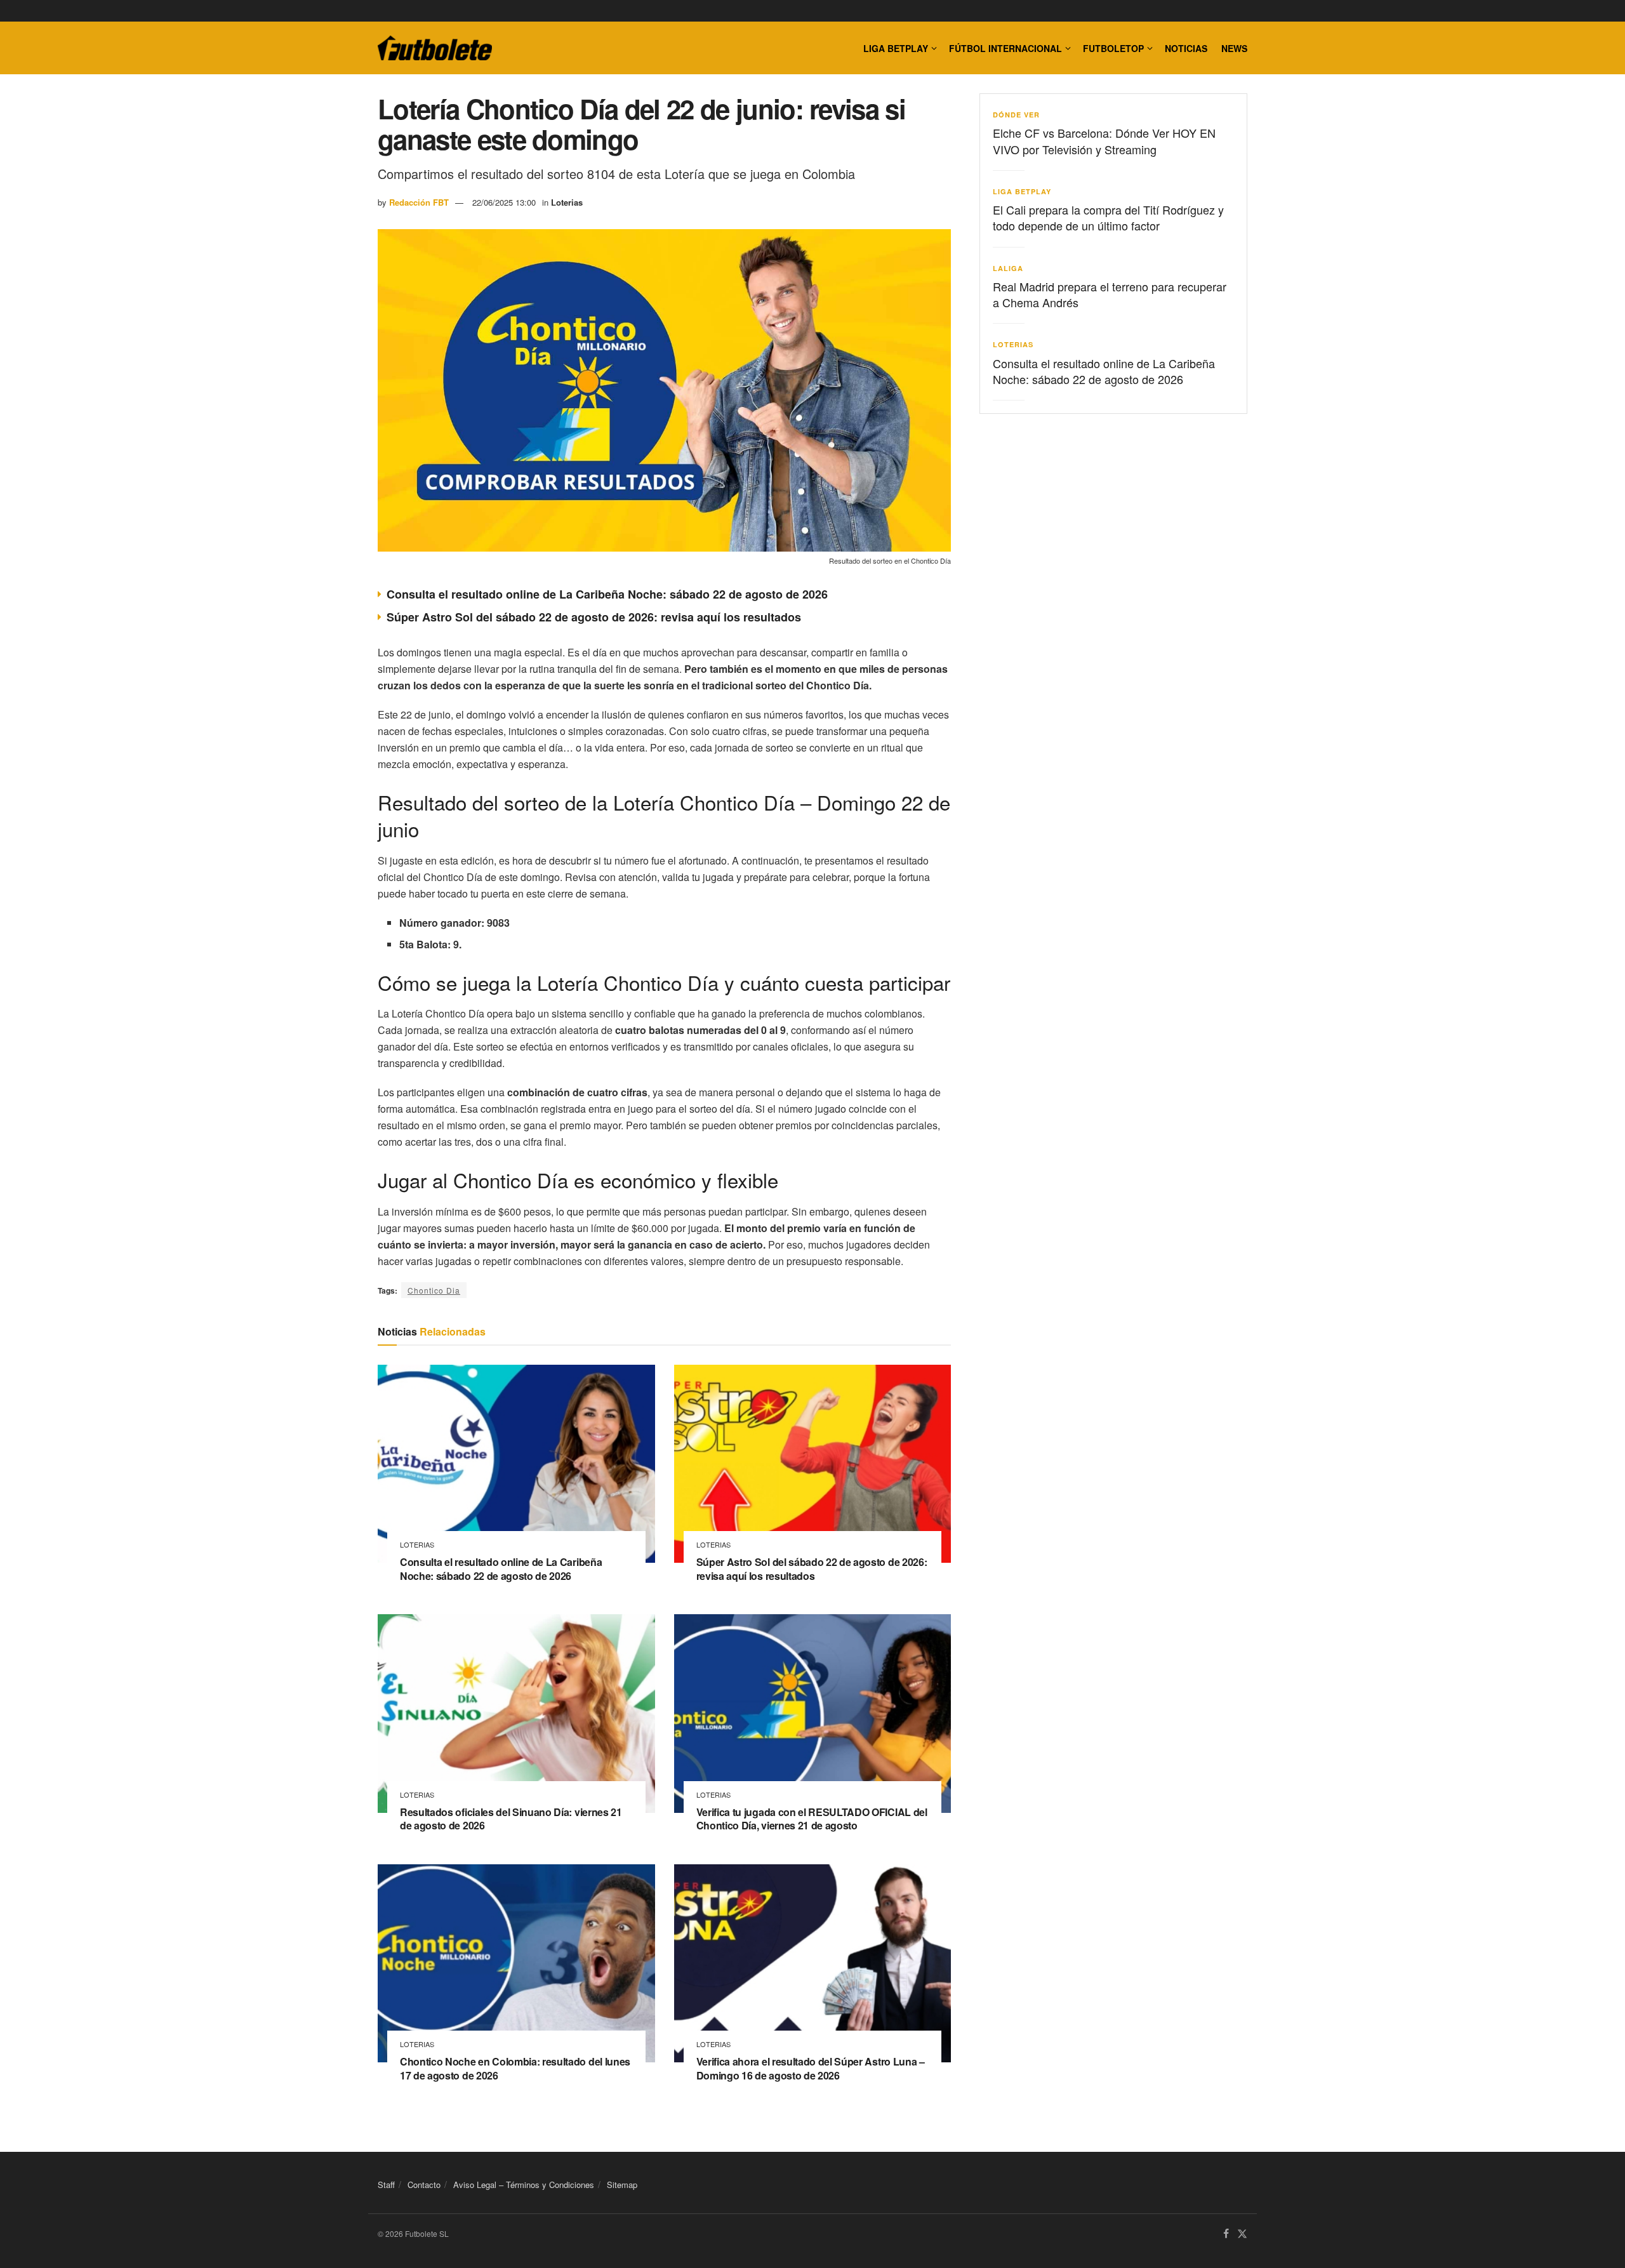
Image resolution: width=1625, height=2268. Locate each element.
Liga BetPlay (1022, 191)
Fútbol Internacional (1005, 48)
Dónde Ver (1016, 115)
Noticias (1186, 48)
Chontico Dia (434, 1290)
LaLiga (1008, 268)
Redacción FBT (419, 202)
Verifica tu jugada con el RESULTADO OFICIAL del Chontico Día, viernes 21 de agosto (812, 1819)
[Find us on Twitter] (1242, 2235)
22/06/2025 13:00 (504, 202)
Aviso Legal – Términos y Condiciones (524, 2185)
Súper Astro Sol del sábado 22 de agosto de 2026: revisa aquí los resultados (594, 617)
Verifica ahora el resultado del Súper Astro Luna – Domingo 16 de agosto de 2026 (811, 2068)
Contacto (424, 2185)
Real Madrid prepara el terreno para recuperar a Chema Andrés (1110, 294)
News (1234, 48)
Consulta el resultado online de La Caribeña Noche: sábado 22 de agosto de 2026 (607, 594)
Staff (386, 2185)
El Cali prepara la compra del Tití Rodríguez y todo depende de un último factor (1108, 217)
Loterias (567, 202)
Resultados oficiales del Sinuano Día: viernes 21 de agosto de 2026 (511, 1819)
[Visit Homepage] (435, 48)
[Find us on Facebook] (1226, 2235)
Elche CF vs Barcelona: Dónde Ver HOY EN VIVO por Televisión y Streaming (1104, 141)
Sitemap (622, 2185)
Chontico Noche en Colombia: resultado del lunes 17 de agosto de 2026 (515, 2068)
